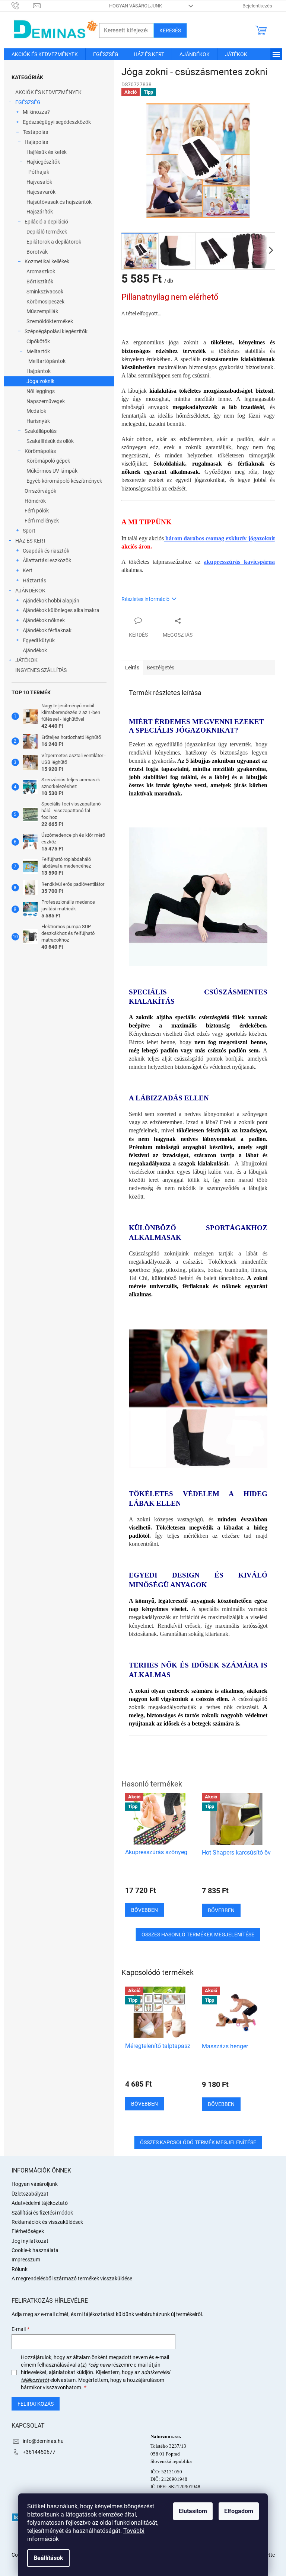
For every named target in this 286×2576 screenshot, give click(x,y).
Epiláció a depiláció (46, 222)
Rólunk (20, 2269)
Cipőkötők (38, 341)
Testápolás (35, 132)
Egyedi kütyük (39, 640)
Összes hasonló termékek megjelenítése (198, 1935)
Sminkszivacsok (45, 292)
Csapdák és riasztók (46, 551)
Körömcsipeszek (45, 302)
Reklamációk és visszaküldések (47, 2222)
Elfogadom (239, 2511)
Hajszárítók (40, 212)
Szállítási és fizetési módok (42, 2213)
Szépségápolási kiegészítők (56, 331)
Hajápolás (36, 142)
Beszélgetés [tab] (161, 668)
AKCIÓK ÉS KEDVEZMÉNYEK (48, 92)
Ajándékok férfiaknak (47, 630)
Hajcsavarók (41, 192)
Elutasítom (193, 2511)
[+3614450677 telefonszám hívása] (23, 5)
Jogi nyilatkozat (30, 2241)
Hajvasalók (39, 182)
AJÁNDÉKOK (30, 591)
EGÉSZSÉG (28, 102)
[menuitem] (45, 54)
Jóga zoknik (40, 381)
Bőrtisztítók (40, 282)
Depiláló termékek (47, 232)
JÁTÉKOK (26, 660)
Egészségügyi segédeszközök (57, 122)
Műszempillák (42, 311)
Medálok (36, 411)
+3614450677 (39, 2452)
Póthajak (39, 172)
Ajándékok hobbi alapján (51, 601)
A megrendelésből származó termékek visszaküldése (72, 2278)
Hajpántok (39, 371)
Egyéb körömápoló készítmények (64, 481)
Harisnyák (38, 421)
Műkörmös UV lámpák (52, 471)
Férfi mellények (42, 521)
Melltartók (38, 351)
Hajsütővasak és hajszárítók (59, 202)
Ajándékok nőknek (44, 620)
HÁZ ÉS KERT (31, 541)
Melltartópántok (47, 361)
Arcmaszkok (41, 271)
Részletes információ (145, 599)
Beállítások (48, 2558)
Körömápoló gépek (48, 461)
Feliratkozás (36, 2404)
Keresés (170, 30)
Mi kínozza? (36, 112)
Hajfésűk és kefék (47, 152)
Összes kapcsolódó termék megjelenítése (198, 2142)
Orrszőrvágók (40, 491)
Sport (29, 531)
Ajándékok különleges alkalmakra (61, 610)
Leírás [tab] (132, 668)
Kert (28, 570)
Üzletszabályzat (30, 2194)
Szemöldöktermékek (50, 321)
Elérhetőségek (28, 2231)
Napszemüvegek (46, 401)
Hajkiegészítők (43, 162)
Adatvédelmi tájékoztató (40, 2203)
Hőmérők (35, 501)
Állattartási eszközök (47, 560)
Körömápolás (40, 451)
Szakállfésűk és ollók (50, 441)
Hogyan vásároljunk (136, 6)
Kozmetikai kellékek (47, 261)
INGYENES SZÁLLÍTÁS (41, 670)
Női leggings (41, 391)
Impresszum (26, 2260)
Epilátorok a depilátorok (54, 242)
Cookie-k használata (35, 2250)
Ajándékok (35, 650)
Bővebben (144, 2104)
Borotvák (37, 252)
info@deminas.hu (43, 2441)
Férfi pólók (37, 511)
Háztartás (34, 581)
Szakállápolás (41, 431)
